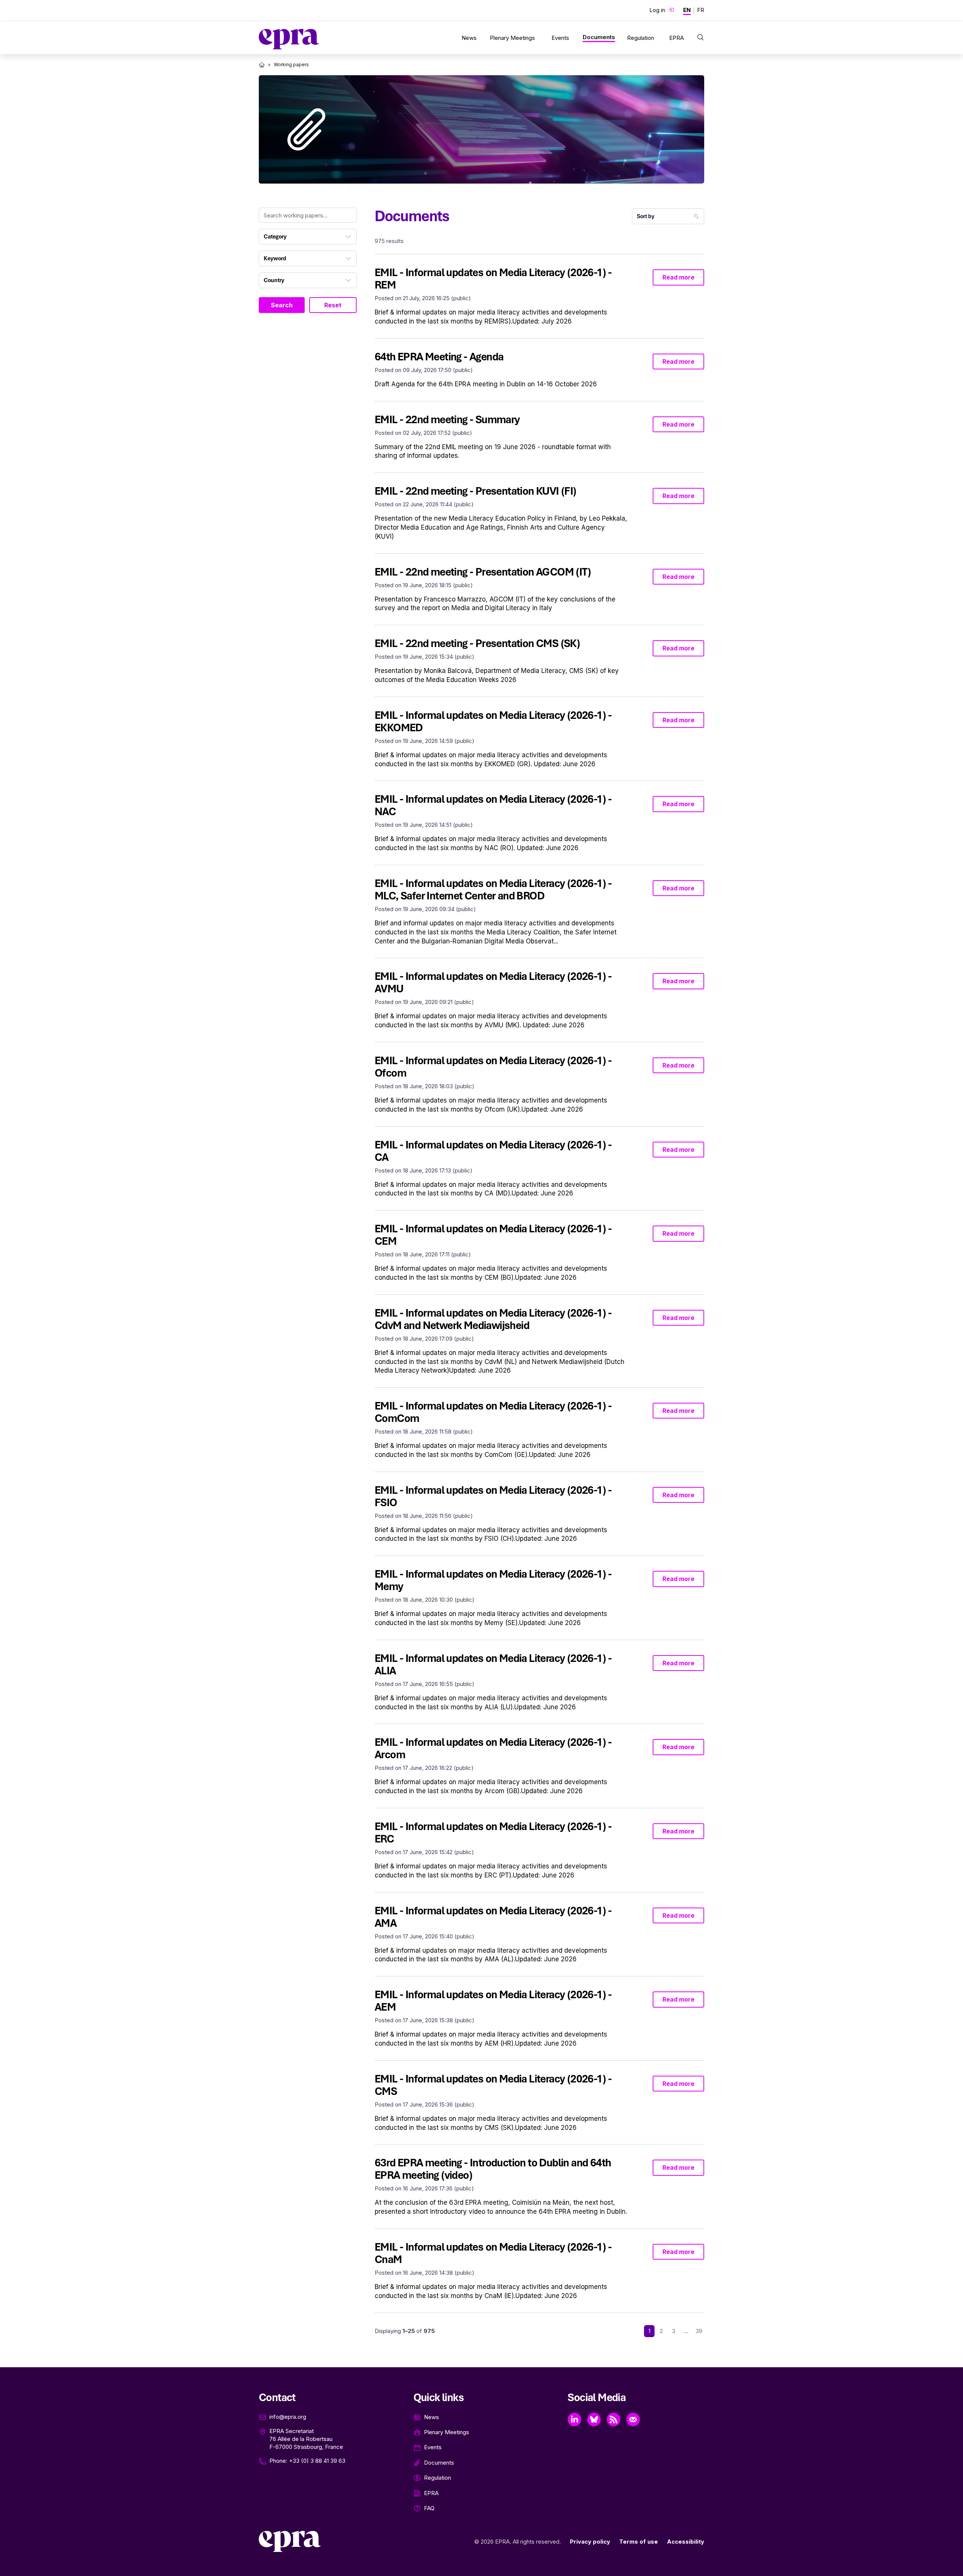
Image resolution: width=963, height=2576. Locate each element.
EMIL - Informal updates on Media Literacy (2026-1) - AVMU (493, 982)
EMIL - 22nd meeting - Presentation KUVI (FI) (476, 491)
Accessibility (686, 2542)
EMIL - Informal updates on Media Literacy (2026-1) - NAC (493, 805)
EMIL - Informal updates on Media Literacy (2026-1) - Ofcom (493, 1067)
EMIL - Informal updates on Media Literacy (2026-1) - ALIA (493, 1664)
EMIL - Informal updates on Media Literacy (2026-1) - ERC (493, 1833)
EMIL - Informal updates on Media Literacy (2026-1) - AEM (493, 2001)
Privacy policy (590, 2542)
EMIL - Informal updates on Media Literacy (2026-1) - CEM (493, 1235)
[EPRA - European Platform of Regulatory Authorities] (289, 39)
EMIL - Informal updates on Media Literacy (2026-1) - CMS (493, 2085)
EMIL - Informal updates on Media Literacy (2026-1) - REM (493, 279)
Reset (333, 305)
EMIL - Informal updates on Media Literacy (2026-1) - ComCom (493, 1412)
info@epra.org (288, 2417)
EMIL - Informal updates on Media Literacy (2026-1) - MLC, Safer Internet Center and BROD (493, 889)
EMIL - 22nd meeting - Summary (447, 419)
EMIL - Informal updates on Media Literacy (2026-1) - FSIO (493, 1496)
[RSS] (614, 2420)
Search (282, 305)
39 (699, 2331)
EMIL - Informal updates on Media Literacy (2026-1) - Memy (493, 1580)
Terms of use (639, 2542)
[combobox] (308, 237)
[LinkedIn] (574, 2420)
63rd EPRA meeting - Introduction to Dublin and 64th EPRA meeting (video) (493, 2169)
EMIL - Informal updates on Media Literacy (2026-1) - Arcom (493, 1748)
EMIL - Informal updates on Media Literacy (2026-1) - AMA (493, 1917)
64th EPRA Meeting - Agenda (439, 357)
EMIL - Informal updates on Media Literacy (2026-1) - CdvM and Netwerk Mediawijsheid (493, 1319)
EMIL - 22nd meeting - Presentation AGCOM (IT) (483, 572)
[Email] (633, 2420)
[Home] (262, 65)
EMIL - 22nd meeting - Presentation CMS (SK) (477, 643)
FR (701, 10)
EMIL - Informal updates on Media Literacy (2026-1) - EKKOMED (493, 721)
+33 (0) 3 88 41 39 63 (317, 2461)
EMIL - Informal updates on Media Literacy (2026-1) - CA (493, 1151)
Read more (678, 277)
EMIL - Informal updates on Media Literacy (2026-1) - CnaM (493, 2253)
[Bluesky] (594, 2420)
